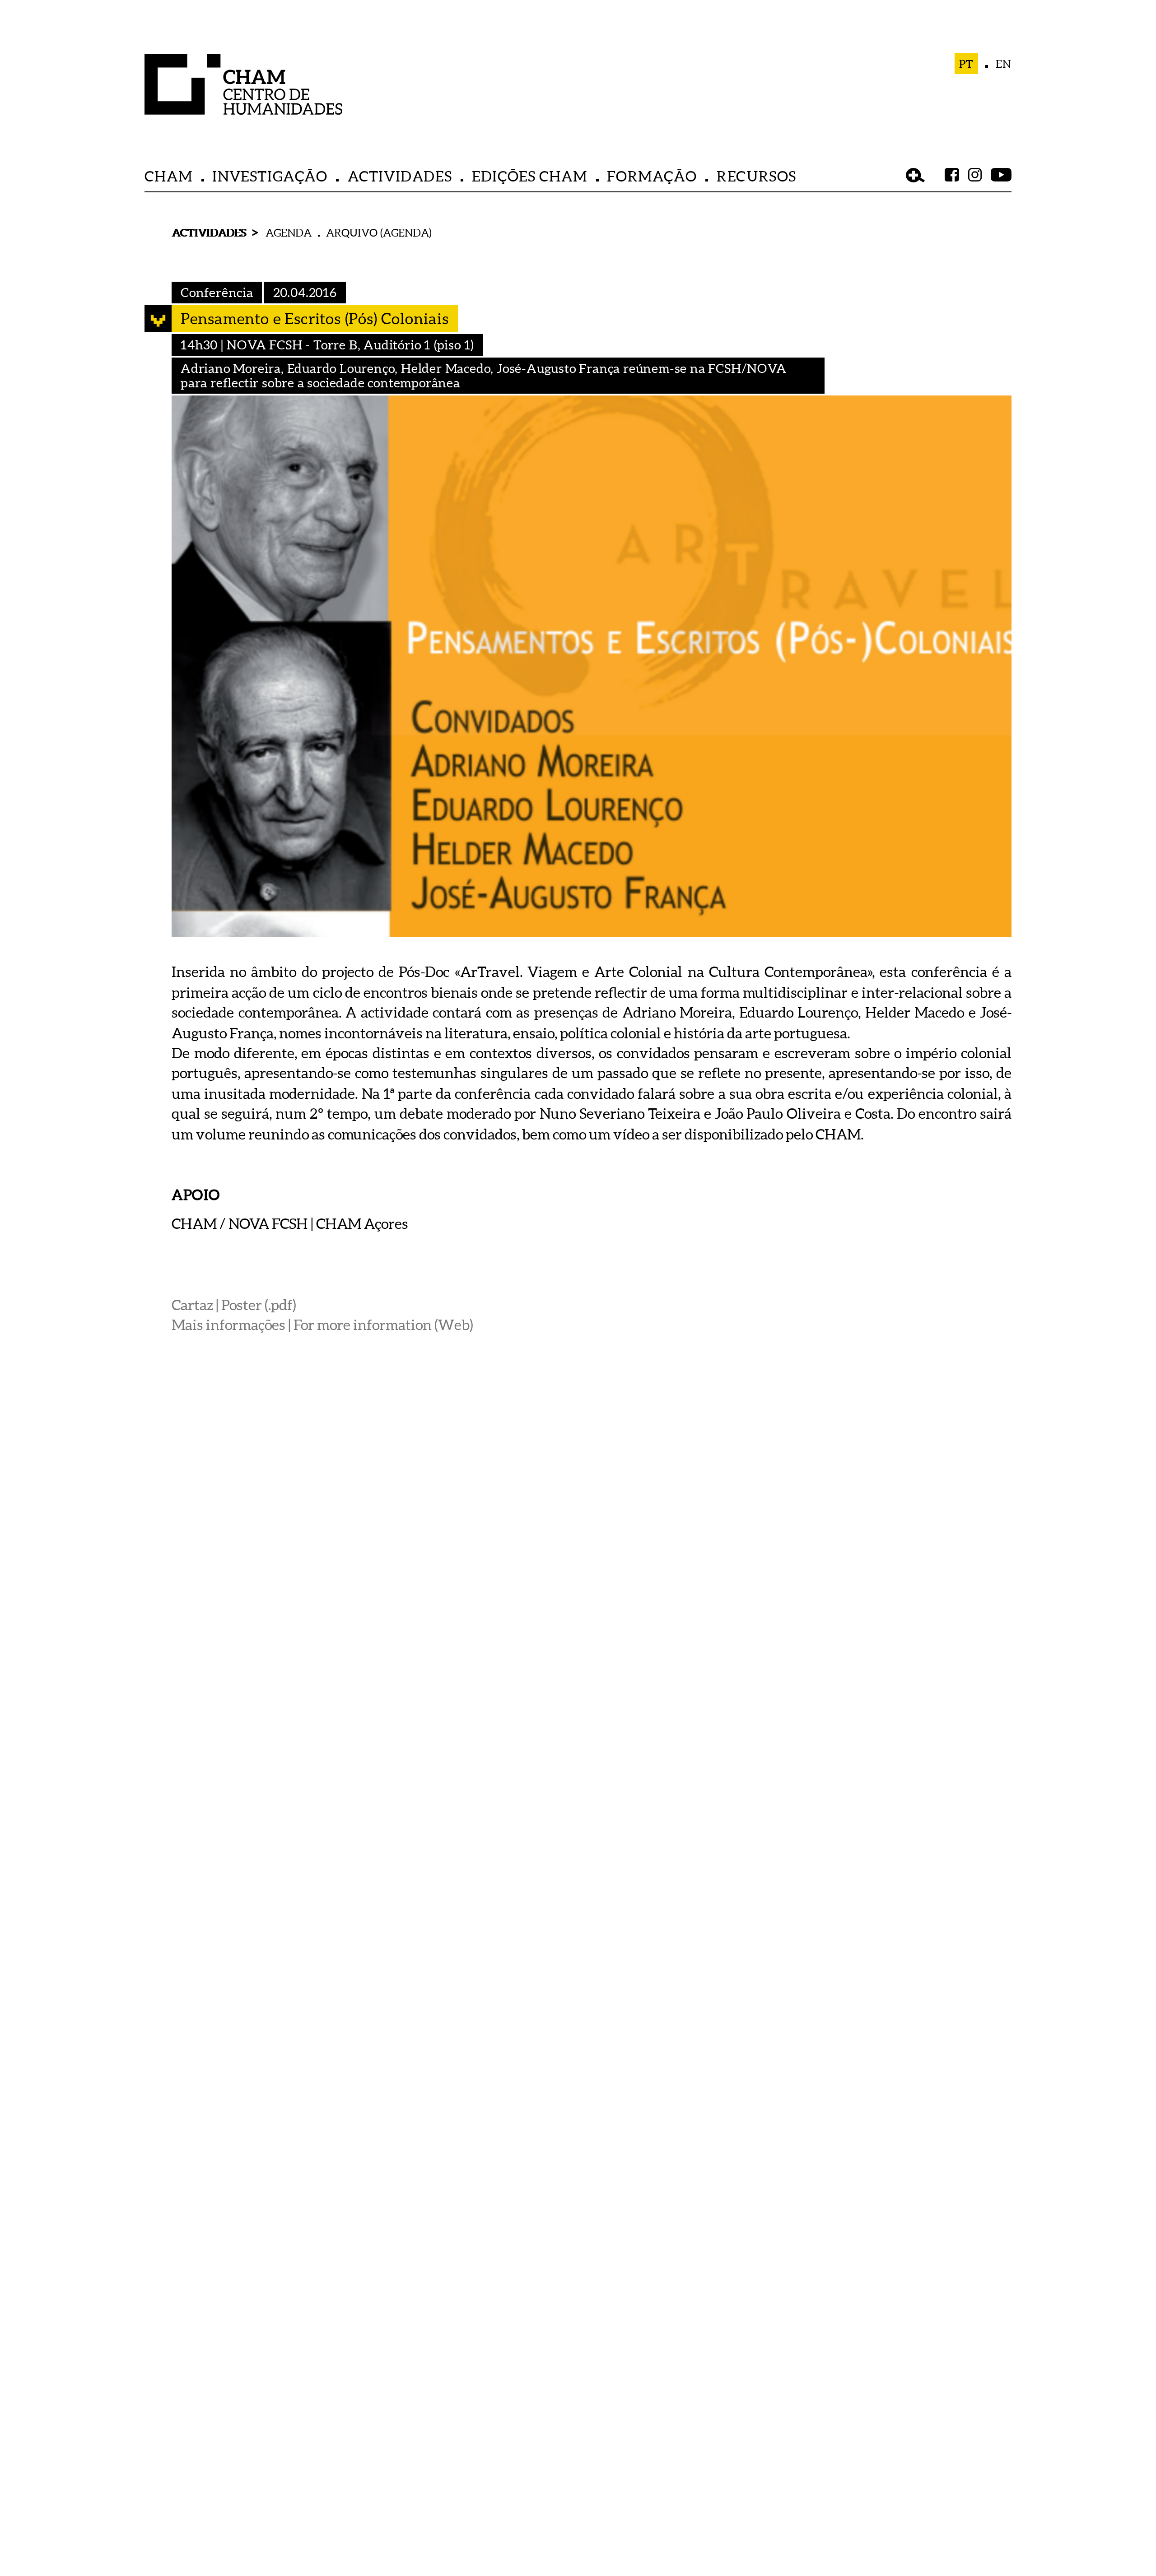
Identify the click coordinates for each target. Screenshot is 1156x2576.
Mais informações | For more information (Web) (322, 1325)
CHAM (168, 176)
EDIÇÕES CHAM (529, 176)
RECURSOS (757, 176)
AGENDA (289, 232)
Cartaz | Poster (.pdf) (234, 1304)
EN (1004, 64)
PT (967, 64)
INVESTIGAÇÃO (270, 176)
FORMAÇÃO (652, 176)
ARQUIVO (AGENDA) (379, 232)
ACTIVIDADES (400, 176)
